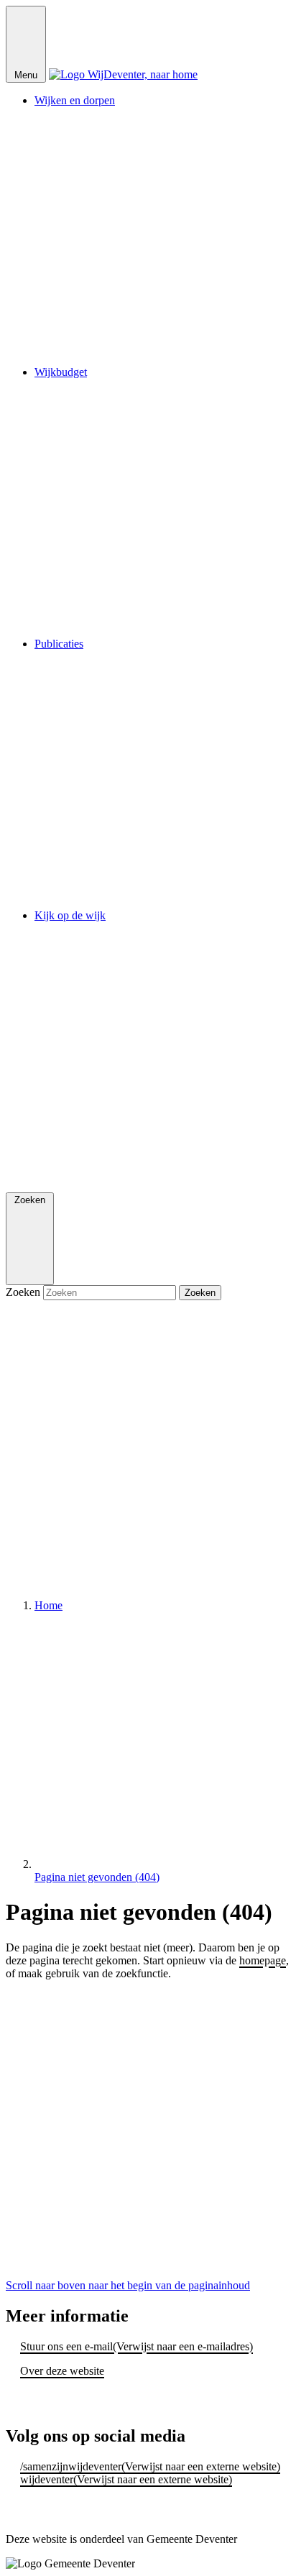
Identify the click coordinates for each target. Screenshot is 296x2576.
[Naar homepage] (123, 74)
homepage (263, 1960)
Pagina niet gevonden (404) (97, 1877)
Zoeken (24, 1292)
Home (48, 1605)
